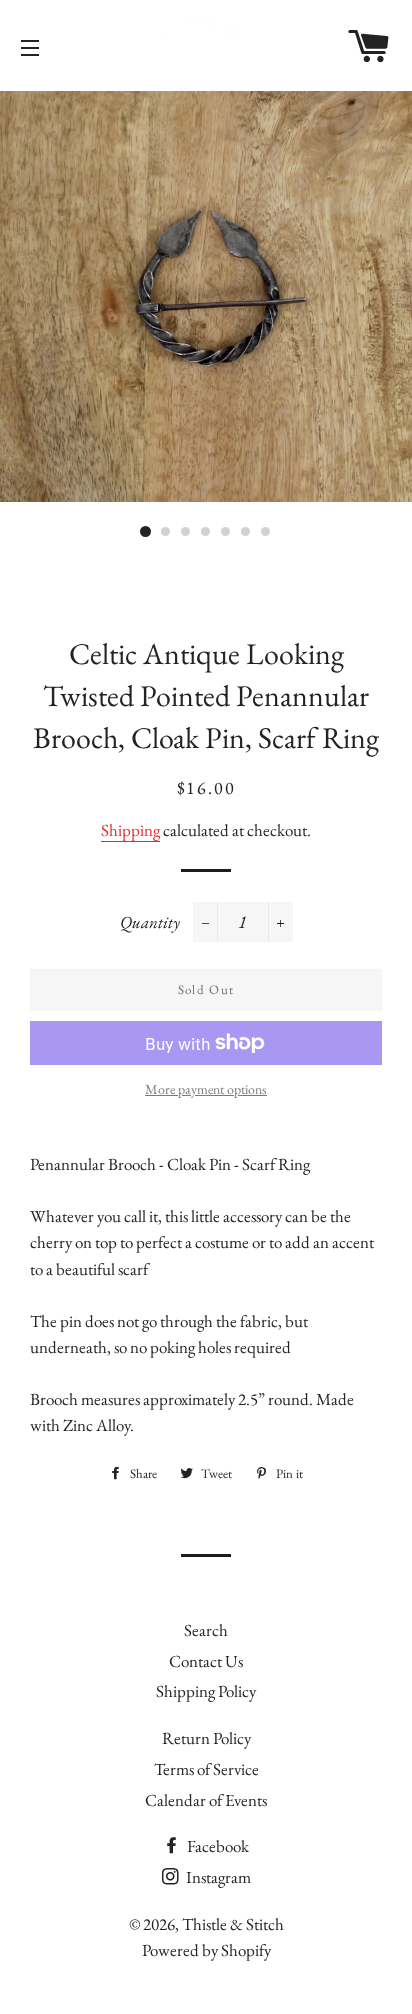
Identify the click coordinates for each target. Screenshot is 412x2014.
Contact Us (206, 1661)
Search (206, 1630)
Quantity (150, 922)
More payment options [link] (206, 1089)
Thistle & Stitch (233, 1924)
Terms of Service (206, 1769)
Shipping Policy (206, 1691)
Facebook (216, 1846)
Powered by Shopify (206, 1950)
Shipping (130, 830)
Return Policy (206, 1738)
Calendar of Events (206, 1800)
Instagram (217, 1877)
